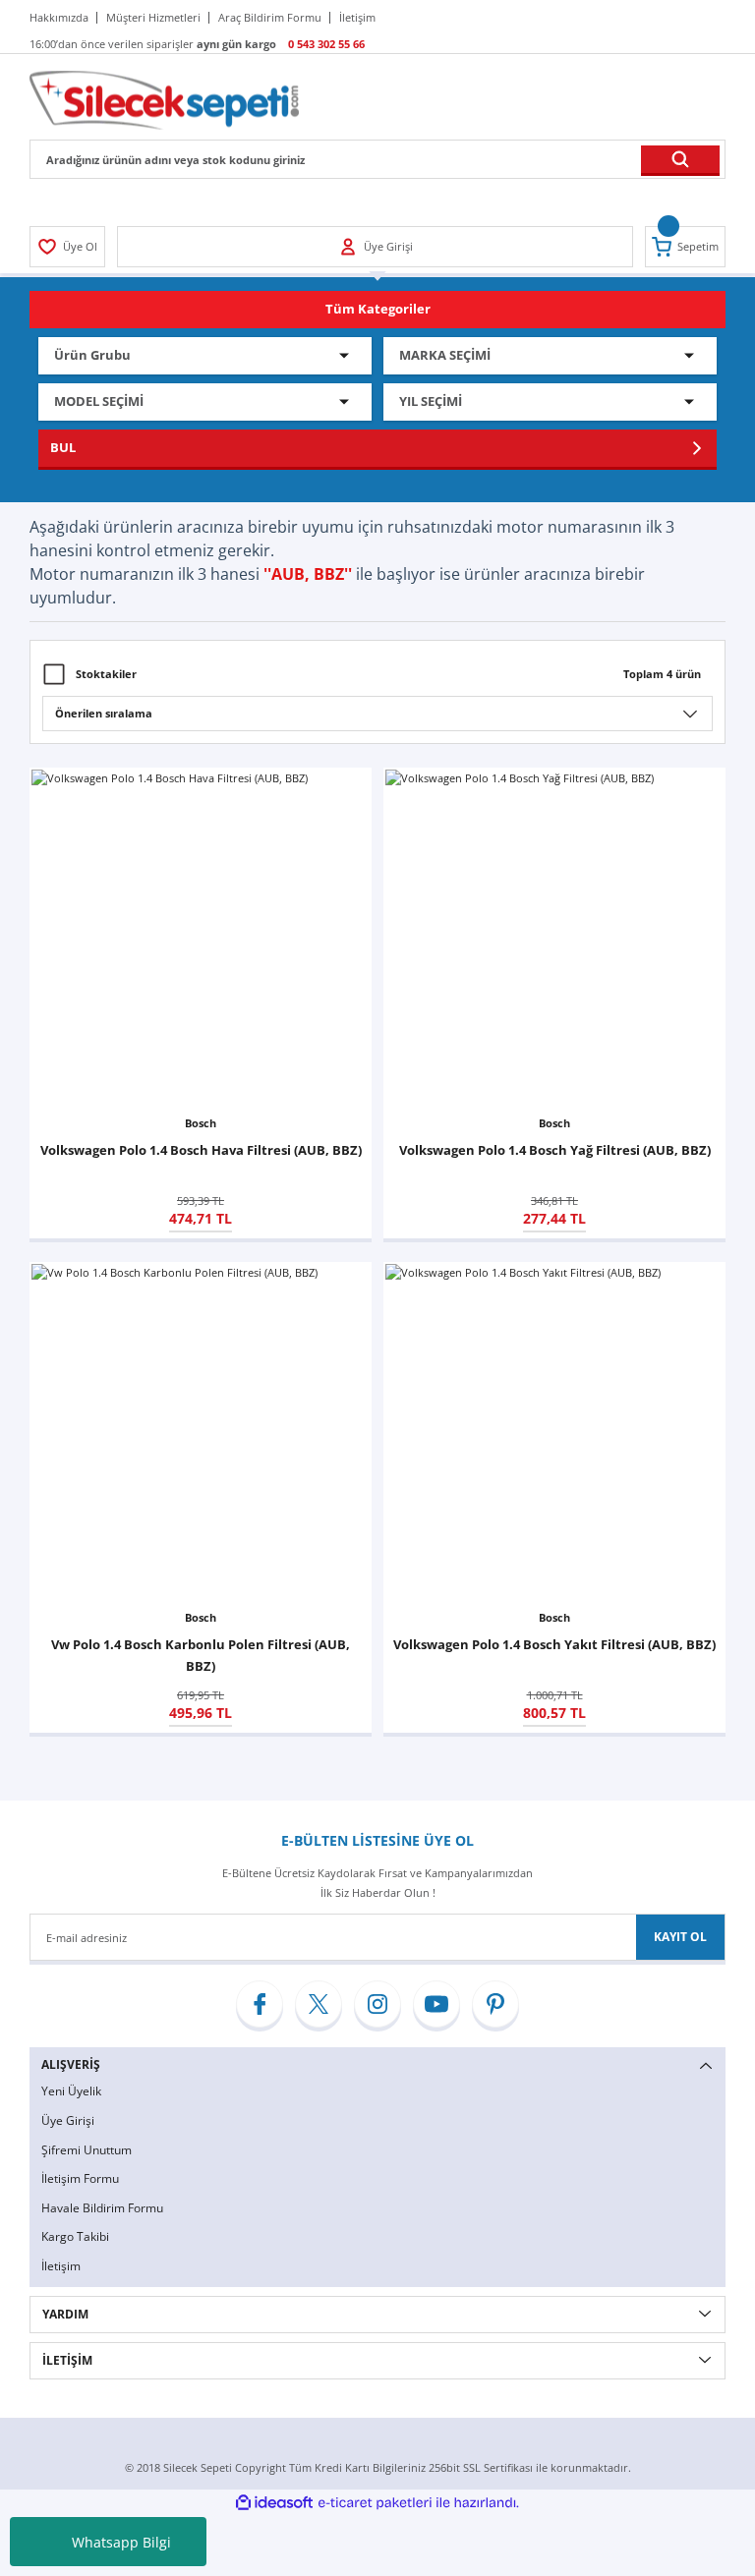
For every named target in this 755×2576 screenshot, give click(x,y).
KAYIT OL (680, 1937)
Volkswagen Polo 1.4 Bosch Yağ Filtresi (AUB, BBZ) (555, 1150)
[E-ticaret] (375, 2503)
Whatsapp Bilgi (121, 2542)
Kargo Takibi (75, 2236)
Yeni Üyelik (71, 2091)
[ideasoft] (274, 2503)
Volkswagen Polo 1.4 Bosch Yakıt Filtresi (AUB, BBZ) (554, 1644)
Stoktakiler (106, 674)
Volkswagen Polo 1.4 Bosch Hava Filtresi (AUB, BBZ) (201, 1150)
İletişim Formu (80, 2178)
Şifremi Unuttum (87, 2150)
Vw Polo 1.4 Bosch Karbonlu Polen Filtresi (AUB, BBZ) (201, 1655)
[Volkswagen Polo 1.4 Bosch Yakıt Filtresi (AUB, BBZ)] (554, 1433)
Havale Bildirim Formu (102, 2208)
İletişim (61, 2266)
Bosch (201, 1123)
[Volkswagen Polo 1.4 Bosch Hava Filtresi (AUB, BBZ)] (201, 939)
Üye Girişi (68, 2120)
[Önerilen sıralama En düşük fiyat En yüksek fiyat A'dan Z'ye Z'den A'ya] (377, 714)
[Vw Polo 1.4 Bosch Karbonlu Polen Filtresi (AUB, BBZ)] (201, 1433)
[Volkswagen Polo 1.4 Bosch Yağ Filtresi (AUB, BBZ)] (554, 939)
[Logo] (164, 99)
